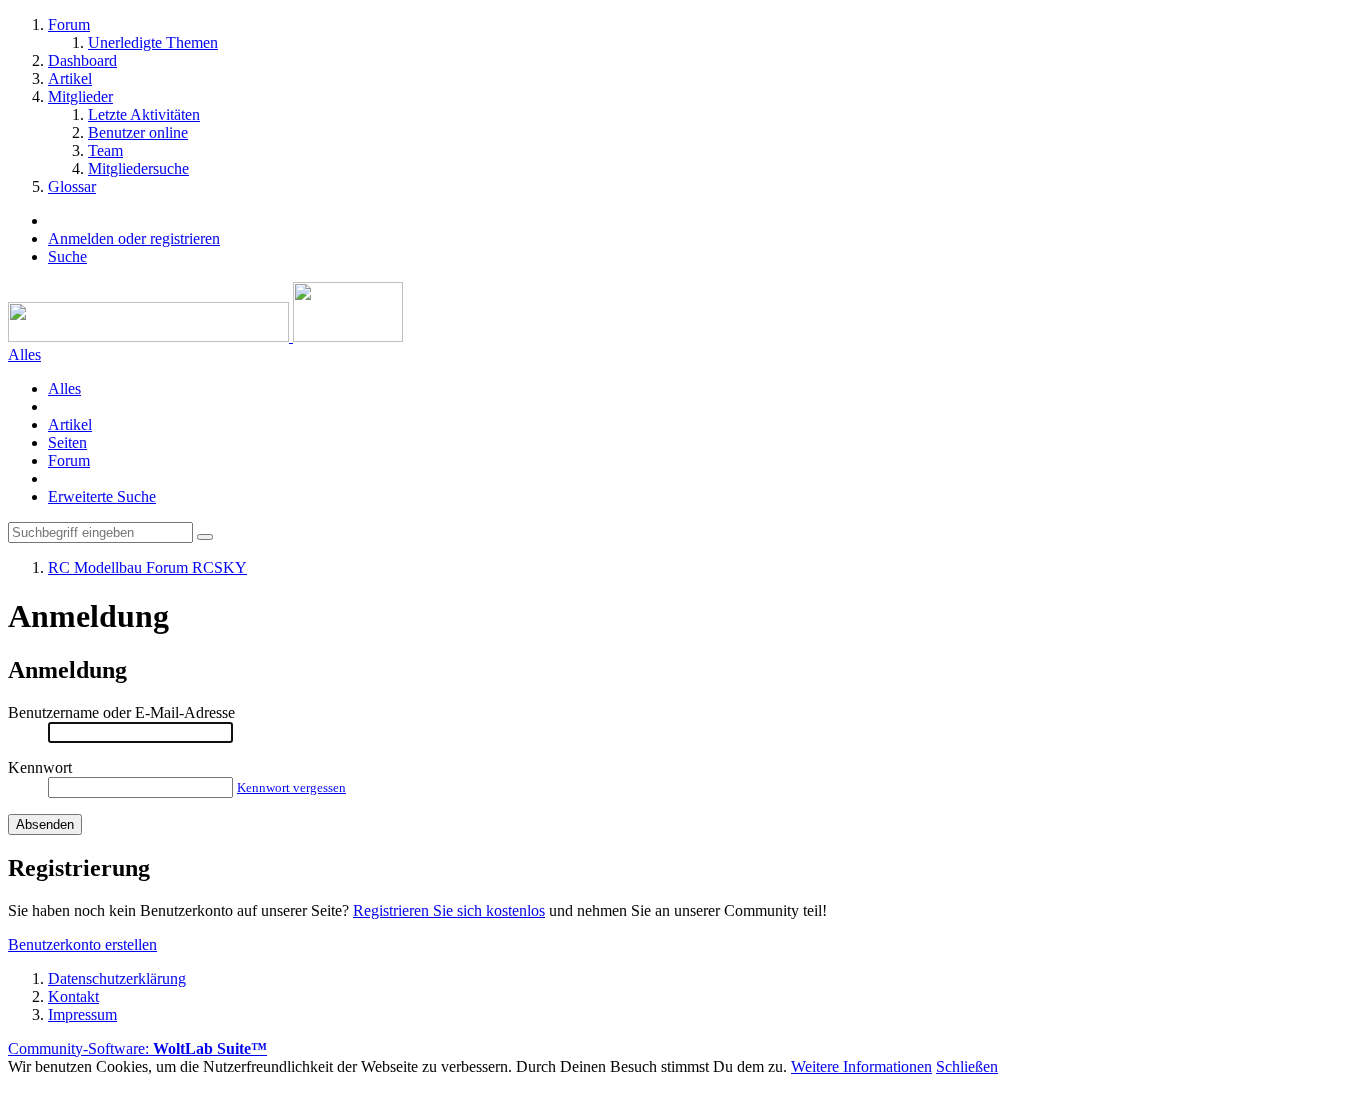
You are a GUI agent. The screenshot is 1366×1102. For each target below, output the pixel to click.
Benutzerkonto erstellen (82, 944)
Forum (69, 460)
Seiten (67, 442)
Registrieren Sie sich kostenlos (449, 910)
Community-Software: (137, 1048)
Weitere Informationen (861, 1066)
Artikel (70, 424)
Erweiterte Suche (102, 496)
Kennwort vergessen (291, 787)
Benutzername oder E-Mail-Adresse (121, 712)
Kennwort (40, 767)
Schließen (967, 1066)
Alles (64, 388)
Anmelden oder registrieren (134, 238)
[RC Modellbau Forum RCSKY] (205, 336)
